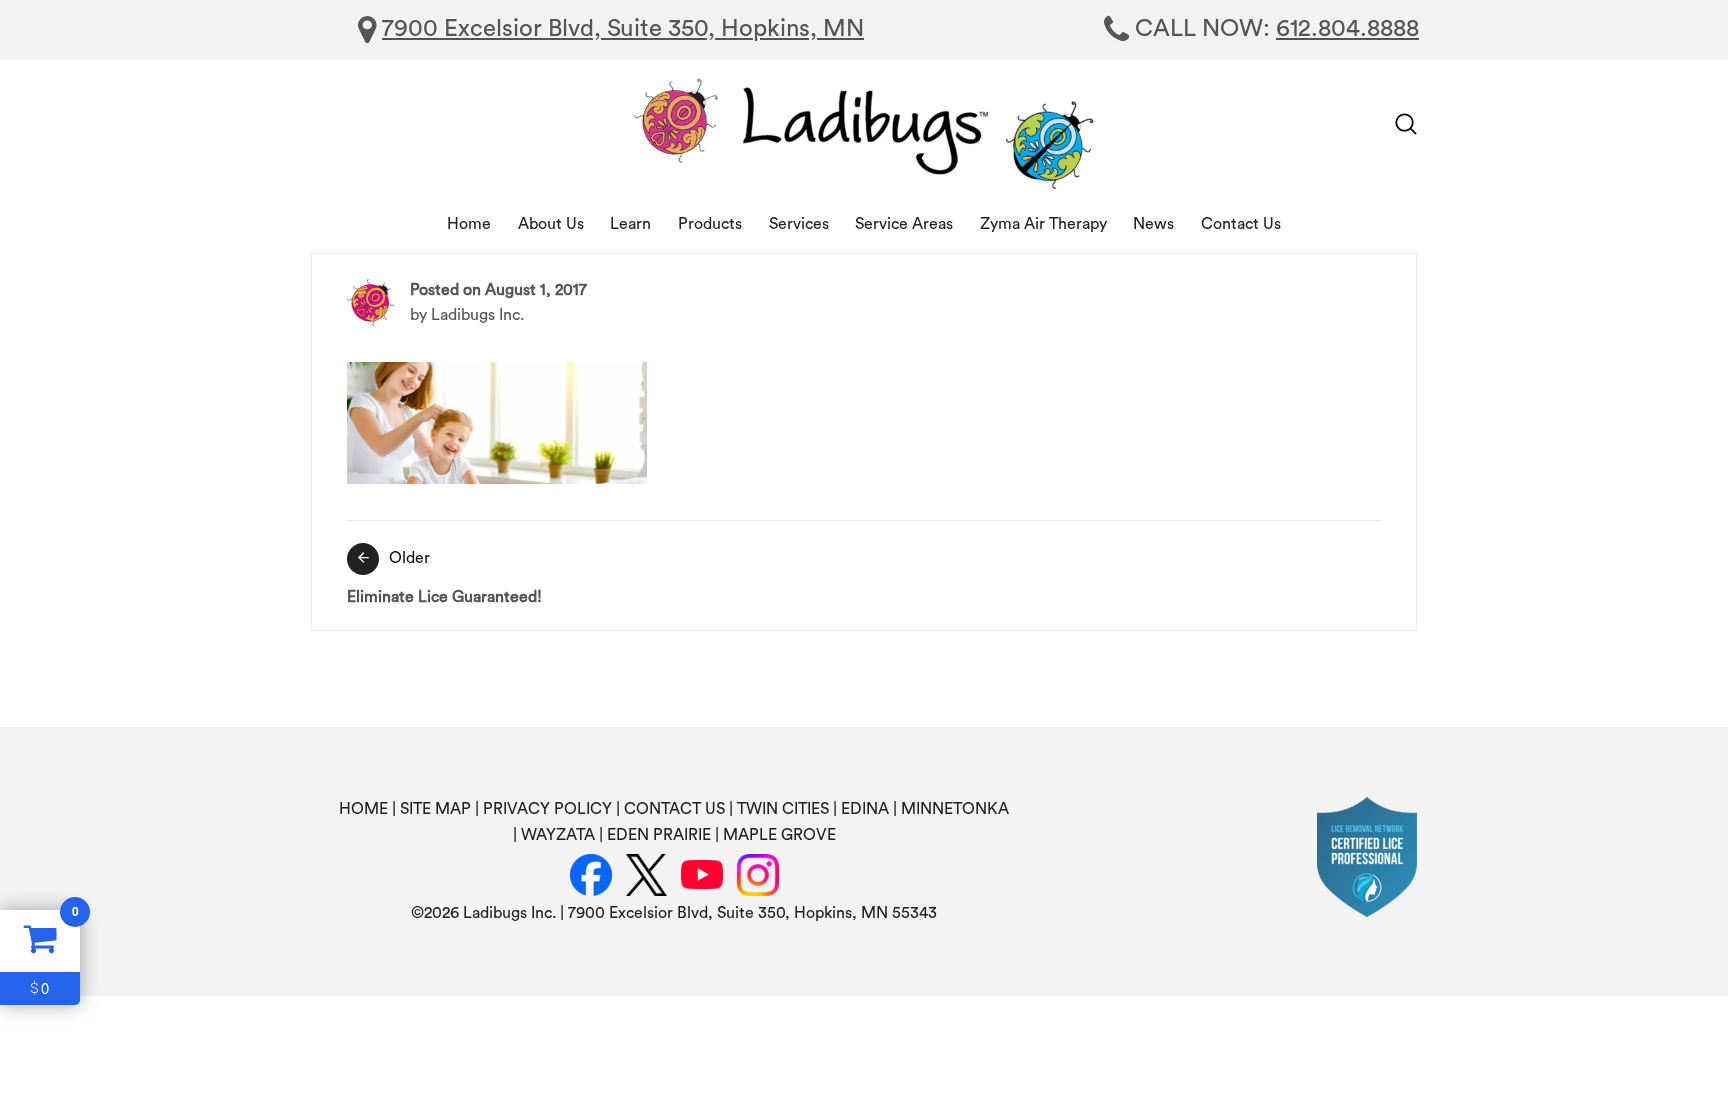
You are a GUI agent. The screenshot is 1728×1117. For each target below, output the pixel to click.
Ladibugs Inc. (477, 315)
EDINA (865, 809)
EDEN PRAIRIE (659, 835)
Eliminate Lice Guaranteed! (444, 577)
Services (799, 224)
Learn (630, 224)
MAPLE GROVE (779, 835)
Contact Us (1241, 224)
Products (710, 224)
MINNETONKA (955, 809)
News (1153, 224)
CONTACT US (674, 809)
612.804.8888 (1347, 29)
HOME (363, 809)
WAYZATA (558, 835)
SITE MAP (435, 809)
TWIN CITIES (783, 809)
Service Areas (904, 224)
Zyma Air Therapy (1043, 224)
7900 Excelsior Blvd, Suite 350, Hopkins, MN (623, 29)
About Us (551, 224)
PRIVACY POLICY (547, 809)
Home (469, 224)
